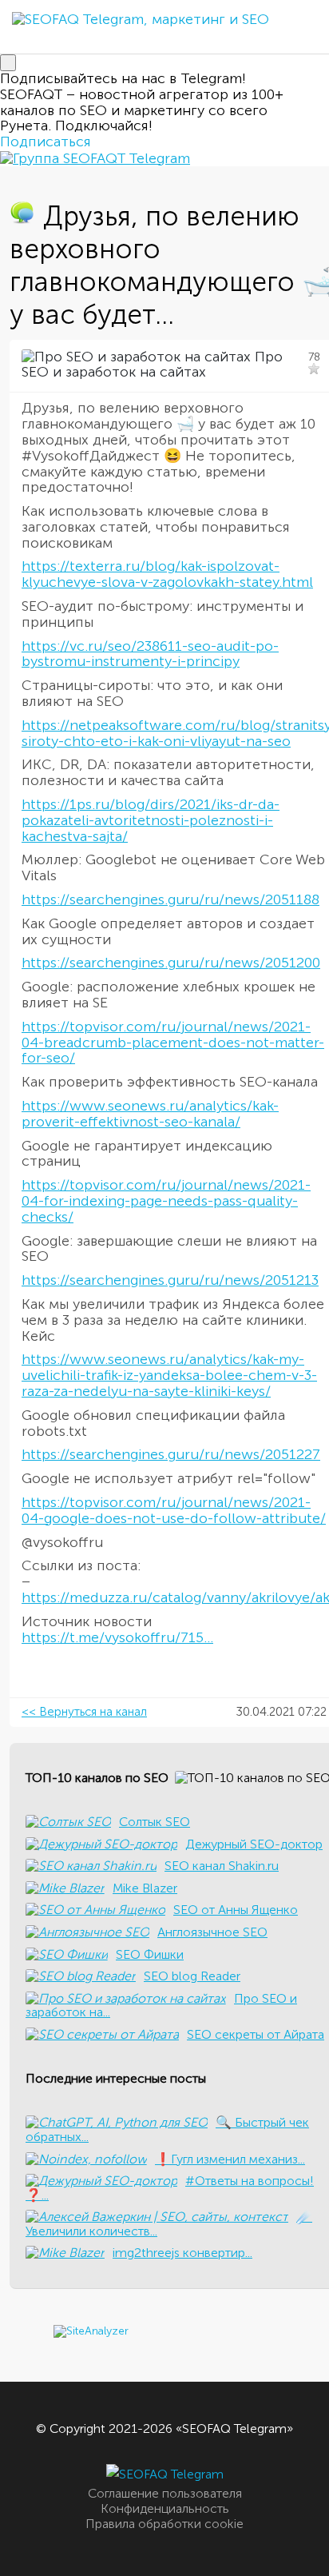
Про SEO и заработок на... (161, 2006)
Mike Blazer (145, 1888)
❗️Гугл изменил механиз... (230, 2159)
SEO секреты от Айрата (256, 2034)
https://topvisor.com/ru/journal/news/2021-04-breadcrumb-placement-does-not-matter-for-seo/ (173, 1043)
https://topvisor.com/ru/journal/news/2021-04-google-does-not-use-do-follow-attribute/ (174, 1510)
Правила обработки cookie (164, 2524)
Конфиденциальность (165, 2508)
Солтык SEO (155, 1822)
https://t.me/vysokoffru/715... (117, 1637)
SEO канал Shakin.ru (222, 1866)
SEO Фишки (150, 1954)
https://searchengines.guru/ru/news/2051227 (171, 1454)
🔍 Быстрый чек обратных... (167, 2129)
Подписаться (46, 142)
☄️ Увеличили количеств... (169, 2224)
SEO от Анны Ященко (236, 1910)
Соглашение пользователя (165, 2493)
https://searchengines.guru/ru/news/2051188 (170, 899)
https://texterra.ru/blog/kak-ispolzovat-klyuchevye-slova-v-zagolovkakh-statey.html (167, 574)
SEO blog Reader (192, 1976)
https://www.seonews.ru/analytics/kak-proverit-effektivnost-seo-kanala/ (150, 1114)
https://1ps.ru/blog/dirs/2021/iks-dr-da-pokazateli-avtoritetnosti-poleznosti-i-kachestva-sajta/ (151, 820)
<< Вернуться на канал (84, 1712)
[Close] (8, 63)
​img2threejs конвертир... (182, 2253)
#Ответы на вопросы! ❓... (170, 2188)
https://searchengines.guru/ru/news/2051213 (170, 1280)
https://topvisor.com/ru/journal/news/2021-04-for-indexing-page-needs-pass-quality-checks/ (166, 1201)
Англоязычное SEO (212, 1932)
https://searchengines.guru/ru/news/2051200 (171, 963)
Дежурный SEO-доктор (254, 1844)
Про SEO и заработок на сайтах (152, 365)
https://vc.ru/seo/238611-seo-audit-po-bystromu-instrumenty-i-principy (150, 654)
